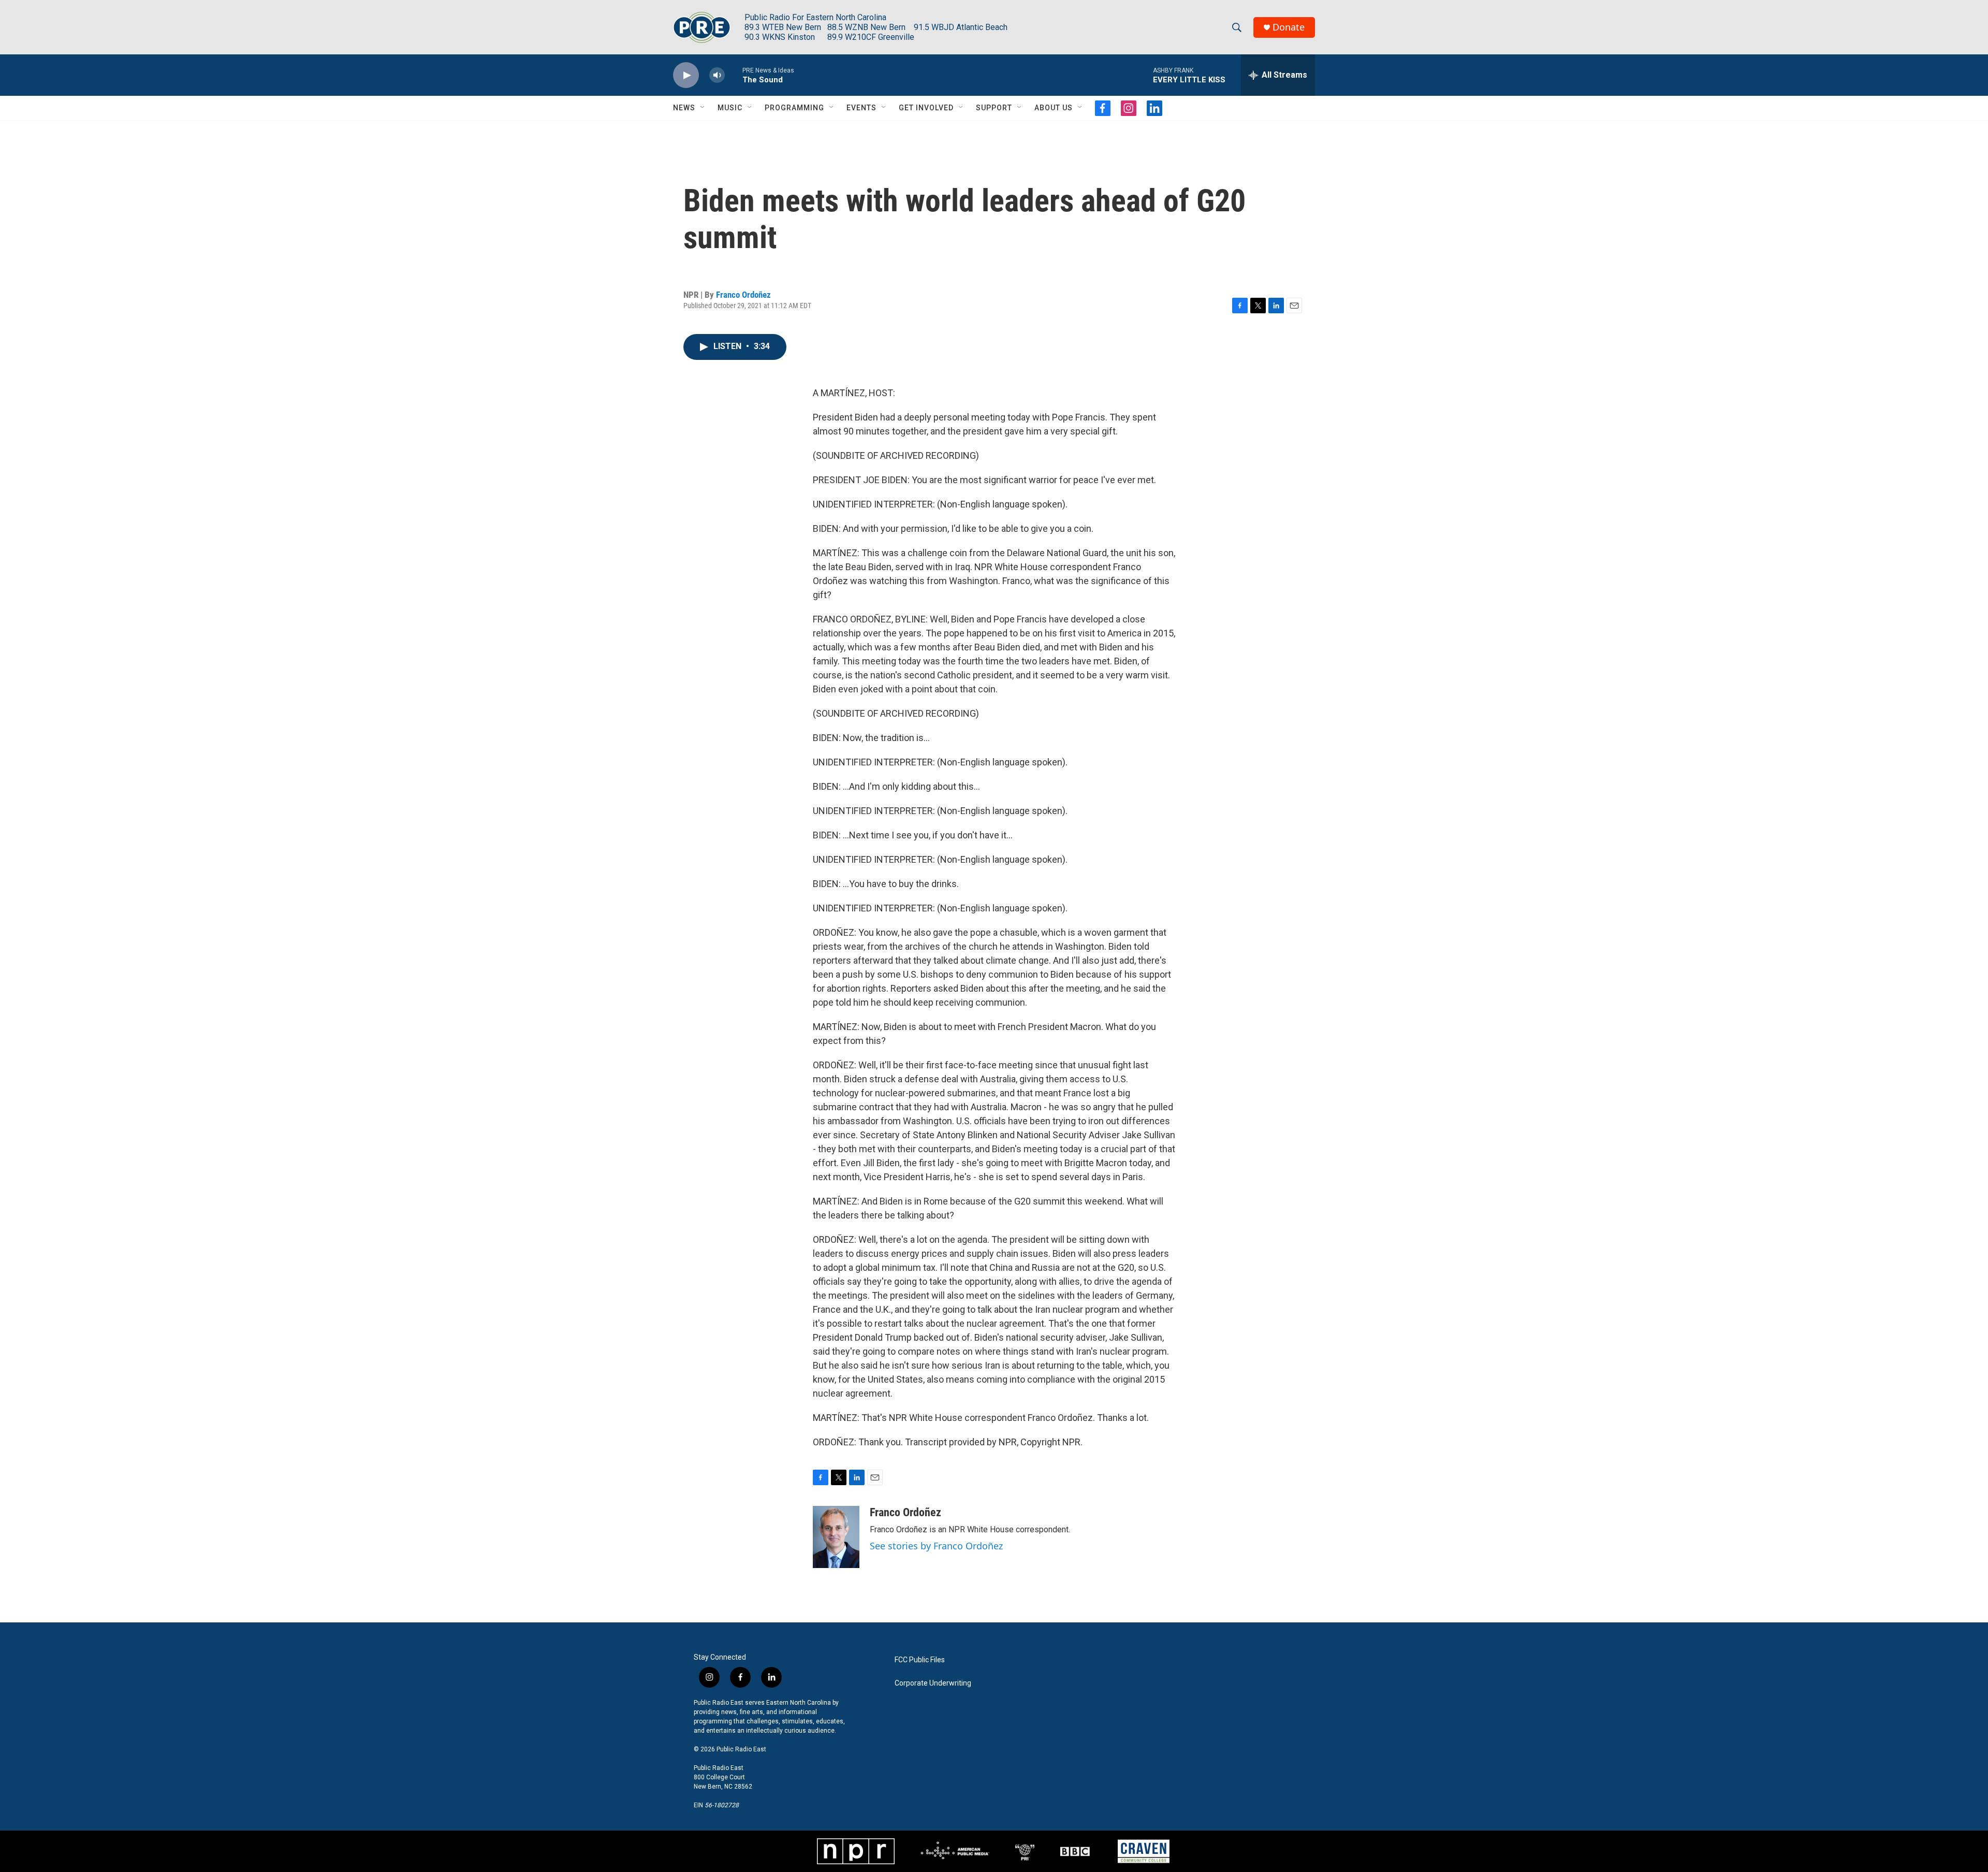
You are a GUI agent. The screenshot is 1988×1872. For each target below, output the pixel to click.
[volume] (717, 75)
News (684, 108)
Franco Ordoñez (743, 295)
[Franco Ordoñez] (836, 1537)
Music (730, 108)
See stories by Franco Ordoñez (936, 1546)
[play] (686, 75)
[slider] (734, 75)
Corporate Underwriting (933, 1683)
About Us (1054, 108)
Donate (1289, 27)
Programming (794, 108)
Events (861, 108)
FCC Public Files (920, 1660)
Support (994, 108)
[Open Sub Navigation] (703, 108)
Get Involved (926, 108)
